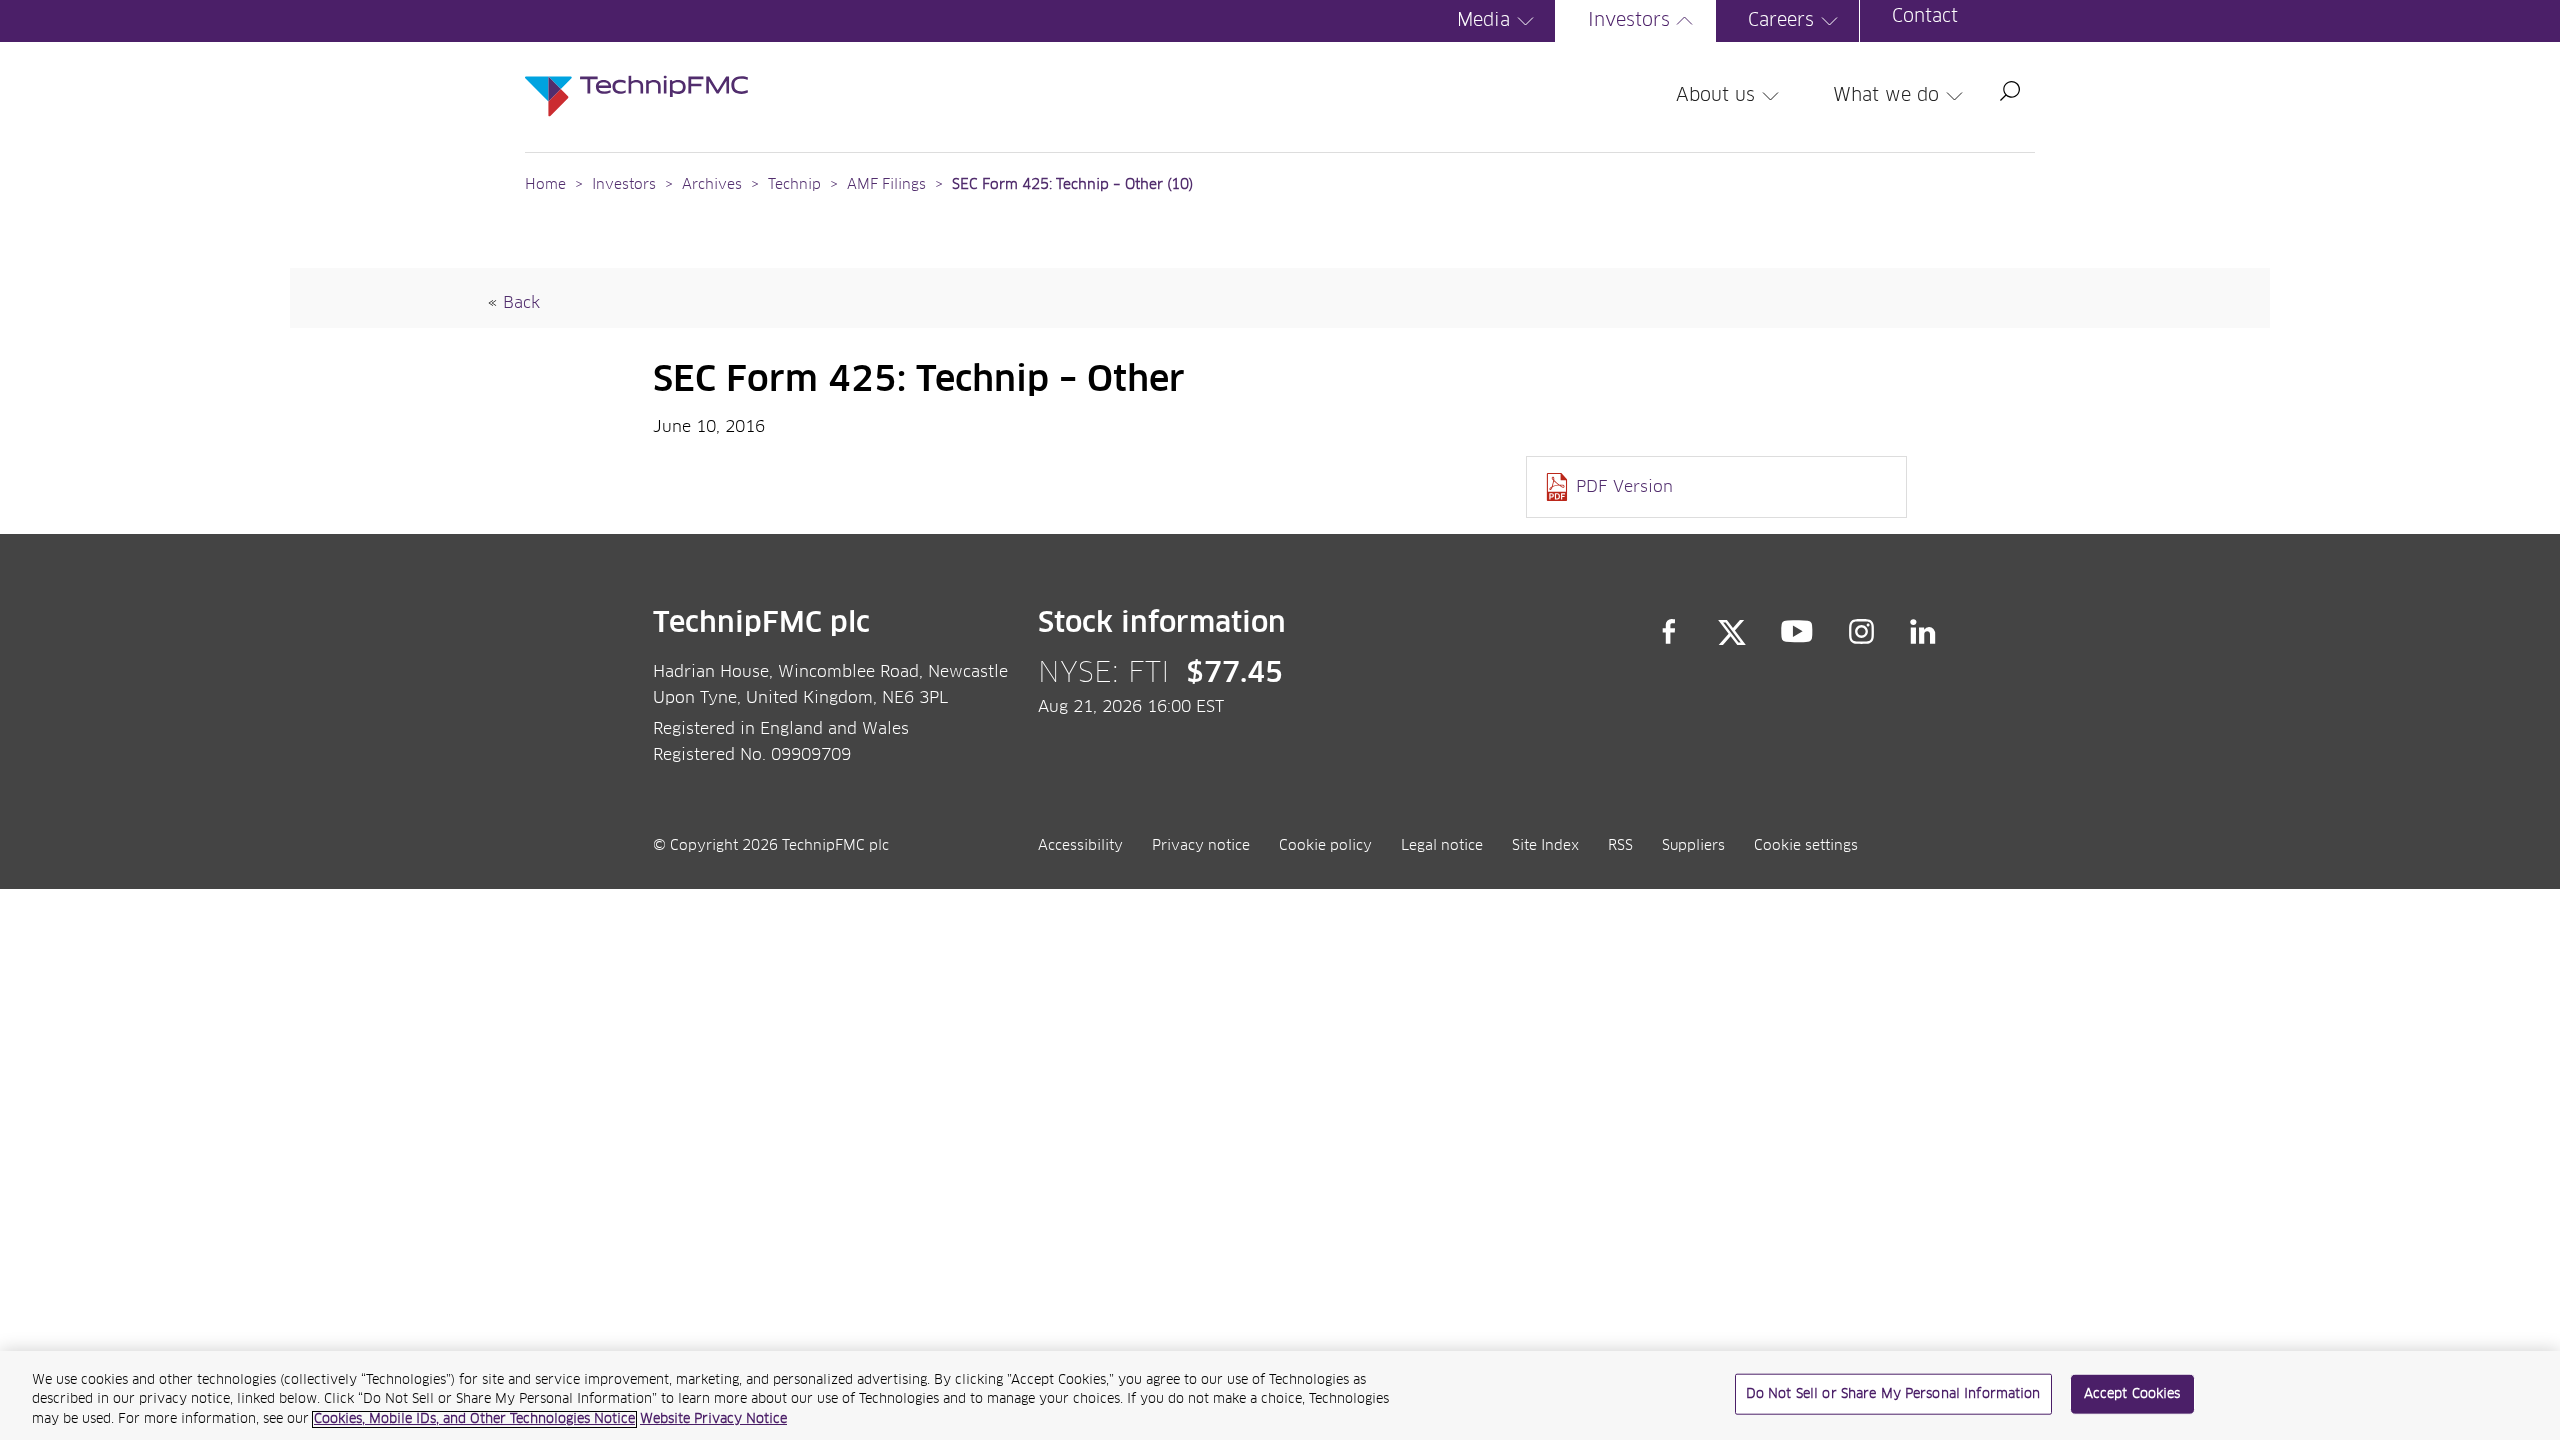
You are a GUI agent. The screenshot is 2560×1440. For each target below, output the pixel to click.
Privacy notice (1201, 846)
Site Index (1545, 846)
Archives (712, 185)
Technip (794, 185)
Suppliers (1693, 846)
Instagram (1862, 632)
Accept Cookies (2132, 1393)
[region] (1280, 1395)
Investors (1629, 21)
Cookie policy (1325, 846)
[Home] (636, 76)
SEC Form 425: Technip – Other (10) (1072, 185)
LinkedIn (1923, 632)
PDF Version (1624, 487)
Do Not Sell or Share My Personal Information (1893, 1393)
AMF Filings (886, 185)
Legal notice (1442, 846)
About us (1715, 96)
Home (545, 185)
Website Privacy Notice (713, 1419)
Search (2010, 91)
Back (521, 303)
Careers (1781, 21)
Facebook (1669, 632)
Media (1483, 21)
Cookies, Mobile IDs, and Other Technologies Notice (474, 1419)
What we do (1886, 96)
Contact (1925, 17)
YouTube (1797, 632)
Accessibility (1080, 846)
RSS (1620, 846)
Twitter (1732, 632)
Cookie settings (1806, 846)
